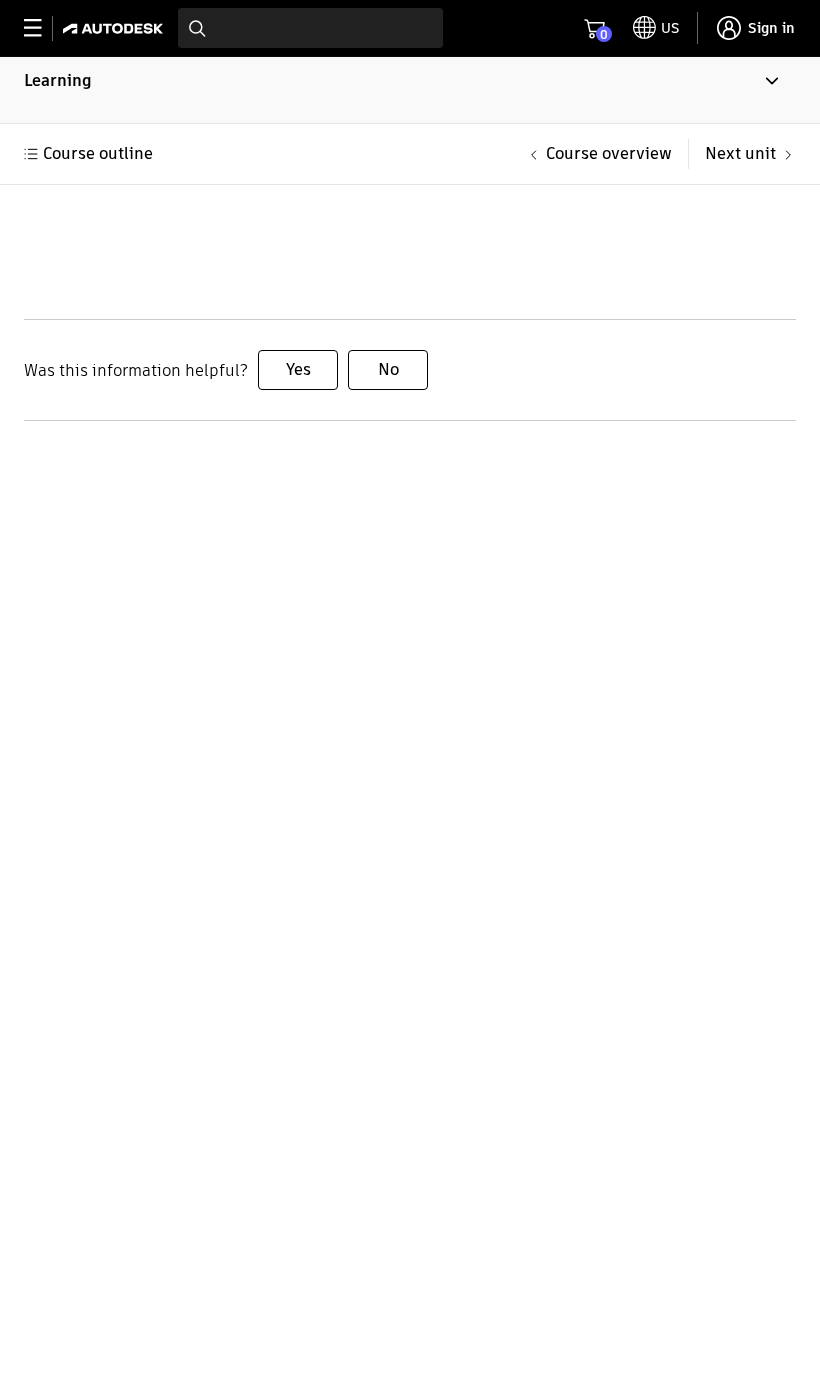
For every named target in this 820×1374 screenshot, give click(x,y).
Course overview (609, 153)
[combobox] (310, 28)
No (388, 369)
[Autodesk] (115, 28)
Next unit (740, 153)
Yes (298, 369)
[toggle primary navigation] (43, 28)
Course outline (98, 153)
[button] (410, 90)
